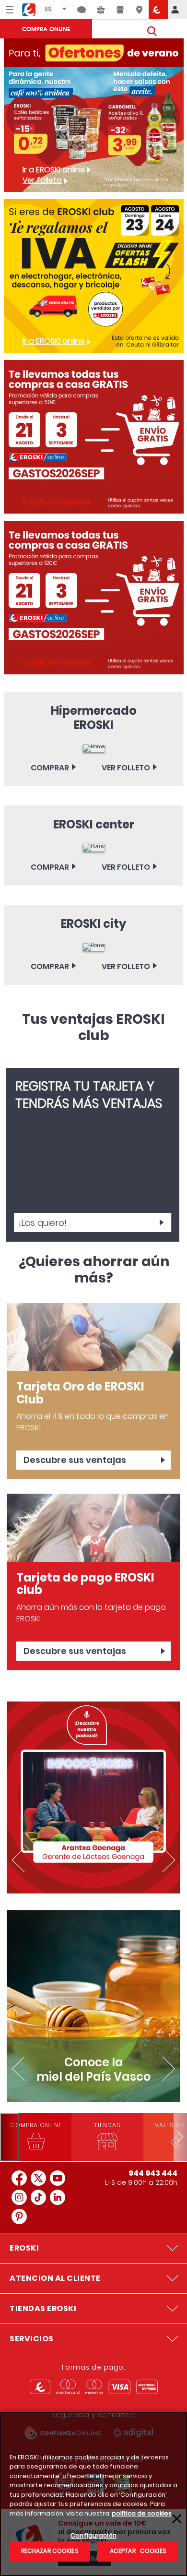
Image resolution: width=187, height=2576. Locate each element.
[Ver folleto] (94, 748)
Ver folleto (42, 180)
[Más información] (93, 1337)
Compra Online (46, 29)
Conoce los (93, 2069)
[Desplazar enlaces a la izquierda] (10, 2137)
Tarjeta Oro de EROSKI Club (80, 1393)
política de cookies (142, 2513)
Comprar (50, 768)
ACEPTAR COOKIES (137, 2551)
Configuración (93, 2536)
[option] (93, 1797)
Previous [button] (19, 1860)
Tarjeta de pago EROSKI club (85, 1584)
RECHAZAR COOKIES (50, 2551)
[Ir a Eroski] (158, 10)
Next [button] (168, 1860)
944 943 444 (153, 2173)
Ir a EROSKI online (54, 170)
